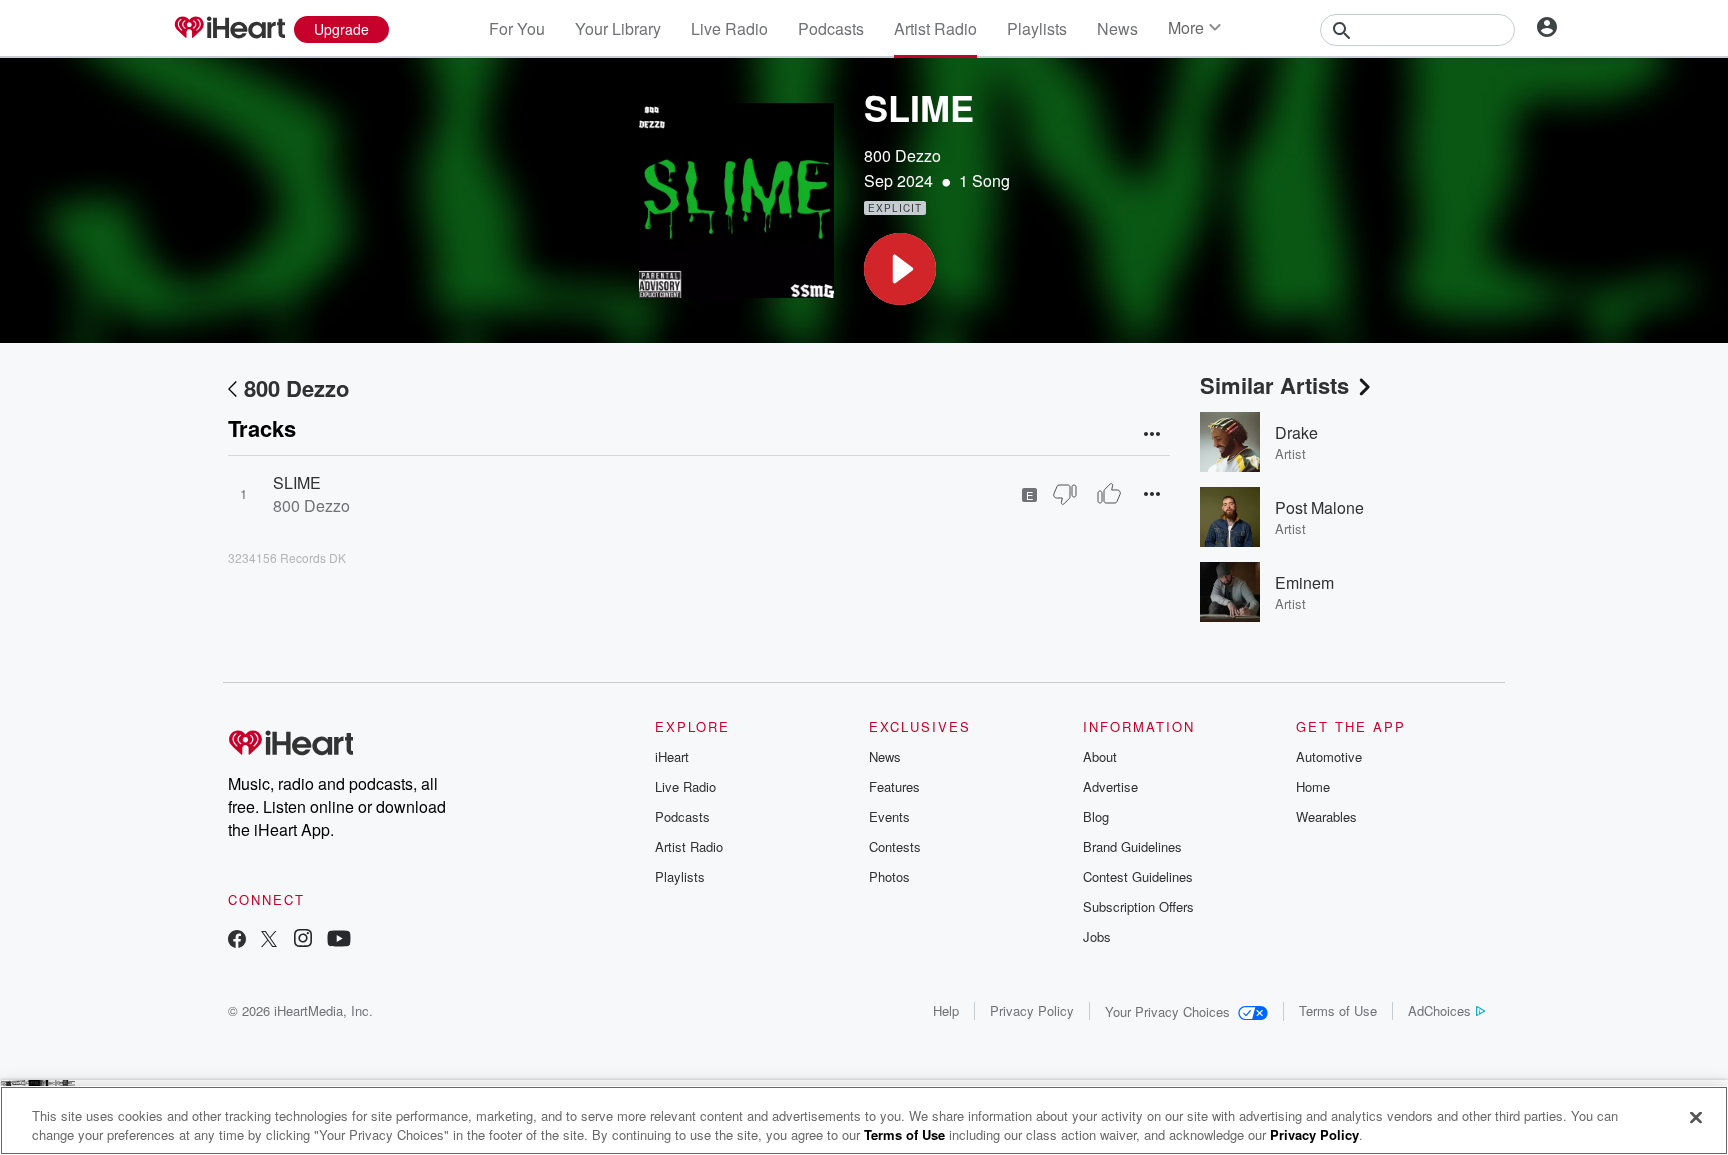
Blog (1096, 816)
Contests (895, 846)
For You (517, 28)
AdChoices (1439, 1010)
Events (889, 816)
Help (946, 1010)
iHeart (672, 756)
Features (894, 786)
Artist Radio (935, 28)
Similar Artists (1274, 385)
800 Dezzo (902, 155)
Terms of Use (1338, 1010)
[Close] (1696, 1118)
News (1117, 28)
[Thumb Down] (1065, 494)
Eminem (1304, 582)
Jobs (1097, 936)
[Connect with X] (269, 940)
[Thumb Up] (1109, 494)
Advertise (1110, 786)
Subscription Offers (1138, 906)
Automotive (1329, 756)
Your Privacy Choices (1167, 1011)
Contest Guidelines (1138, 876)
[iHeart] (229, 29)
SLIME (297, 482)
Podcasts (831, 28)
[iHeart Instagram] (303, 940)
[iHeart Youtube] (339, 940)
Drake (1296, 432)
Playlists (1037, 28)
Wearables (1326, 816)
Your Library (618, 28)
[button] (900, 269)
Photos (889, 876)
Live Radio (729, 28)
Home (1313, 786)
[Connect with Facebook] (237, 940)
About (1100, 756)
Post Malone (1319, 507)
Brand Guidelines (1132, 846)
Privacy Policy (1032, 1010)
